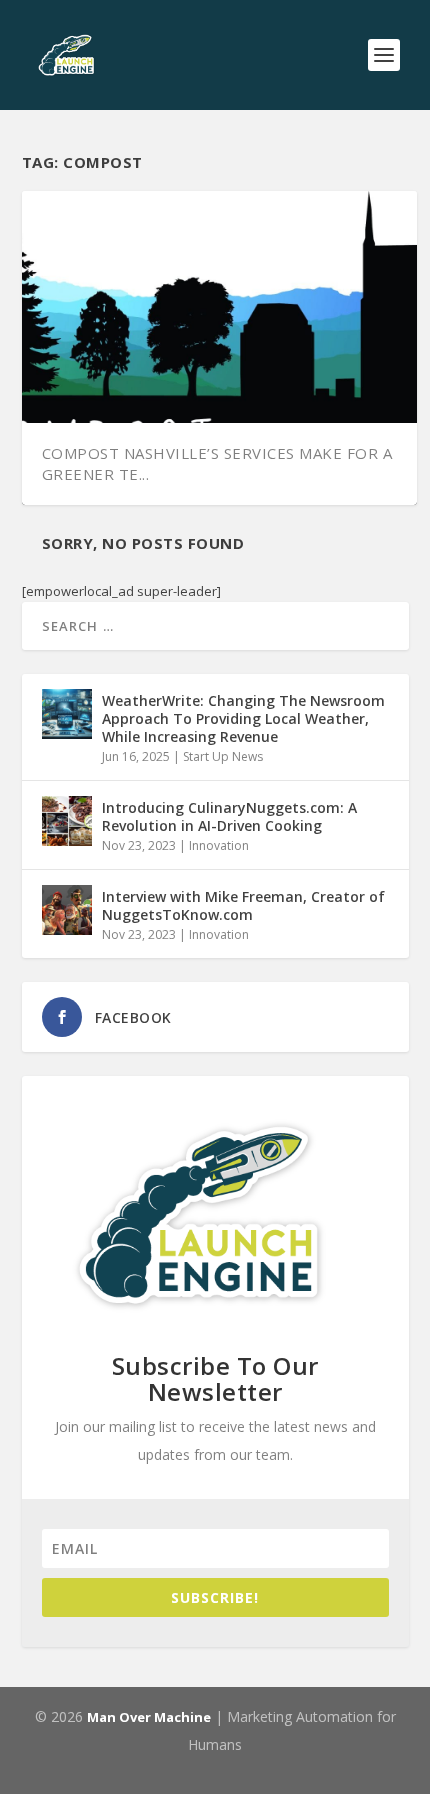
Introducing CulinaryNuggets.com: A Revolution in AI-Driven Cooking (229, 816)
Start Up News (223, 756)
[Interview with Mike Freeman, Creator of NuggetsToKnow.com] (67, 910)
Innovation (219, 845)
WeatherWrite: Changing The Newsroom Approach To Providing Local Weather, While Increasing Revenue (243, 718)
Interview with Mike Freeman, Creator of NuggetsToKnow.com (243, 905)
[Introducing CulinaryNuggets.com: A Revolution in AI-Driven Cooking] (67, 821)
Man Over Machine (149, 1717)
